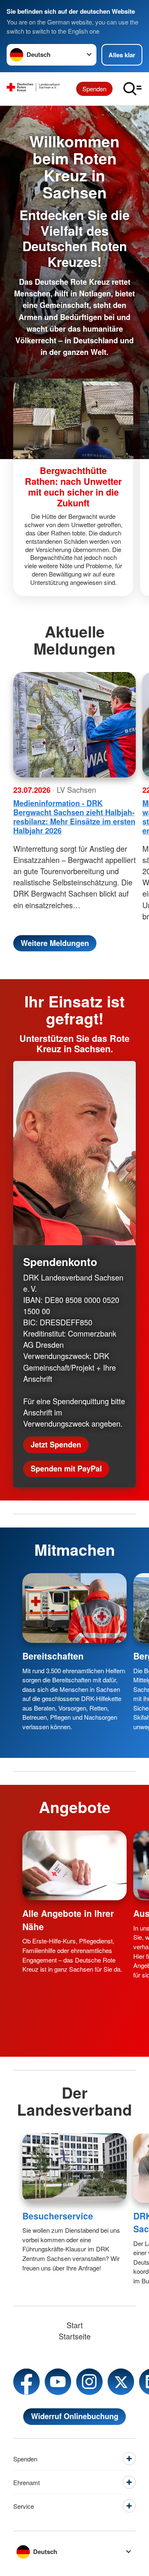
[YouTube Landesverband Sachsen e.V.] (58, 2382)
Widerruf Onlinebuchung (75, 2416)
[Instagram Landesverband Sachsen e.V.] (89, 2382)
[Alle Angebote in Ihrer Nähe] (74, 1865)
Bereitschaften (53, 1656)
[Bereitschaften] (74, 1608)
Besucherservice (58, 2216)
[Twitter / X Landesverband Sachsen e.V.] (121, 2382)
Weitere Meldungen (55, 943)
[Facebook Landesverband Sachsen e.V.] (26, 2382)
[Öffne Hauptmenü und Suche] (132, 89)
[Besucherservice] (74, 2168)
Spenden (94, 89)
